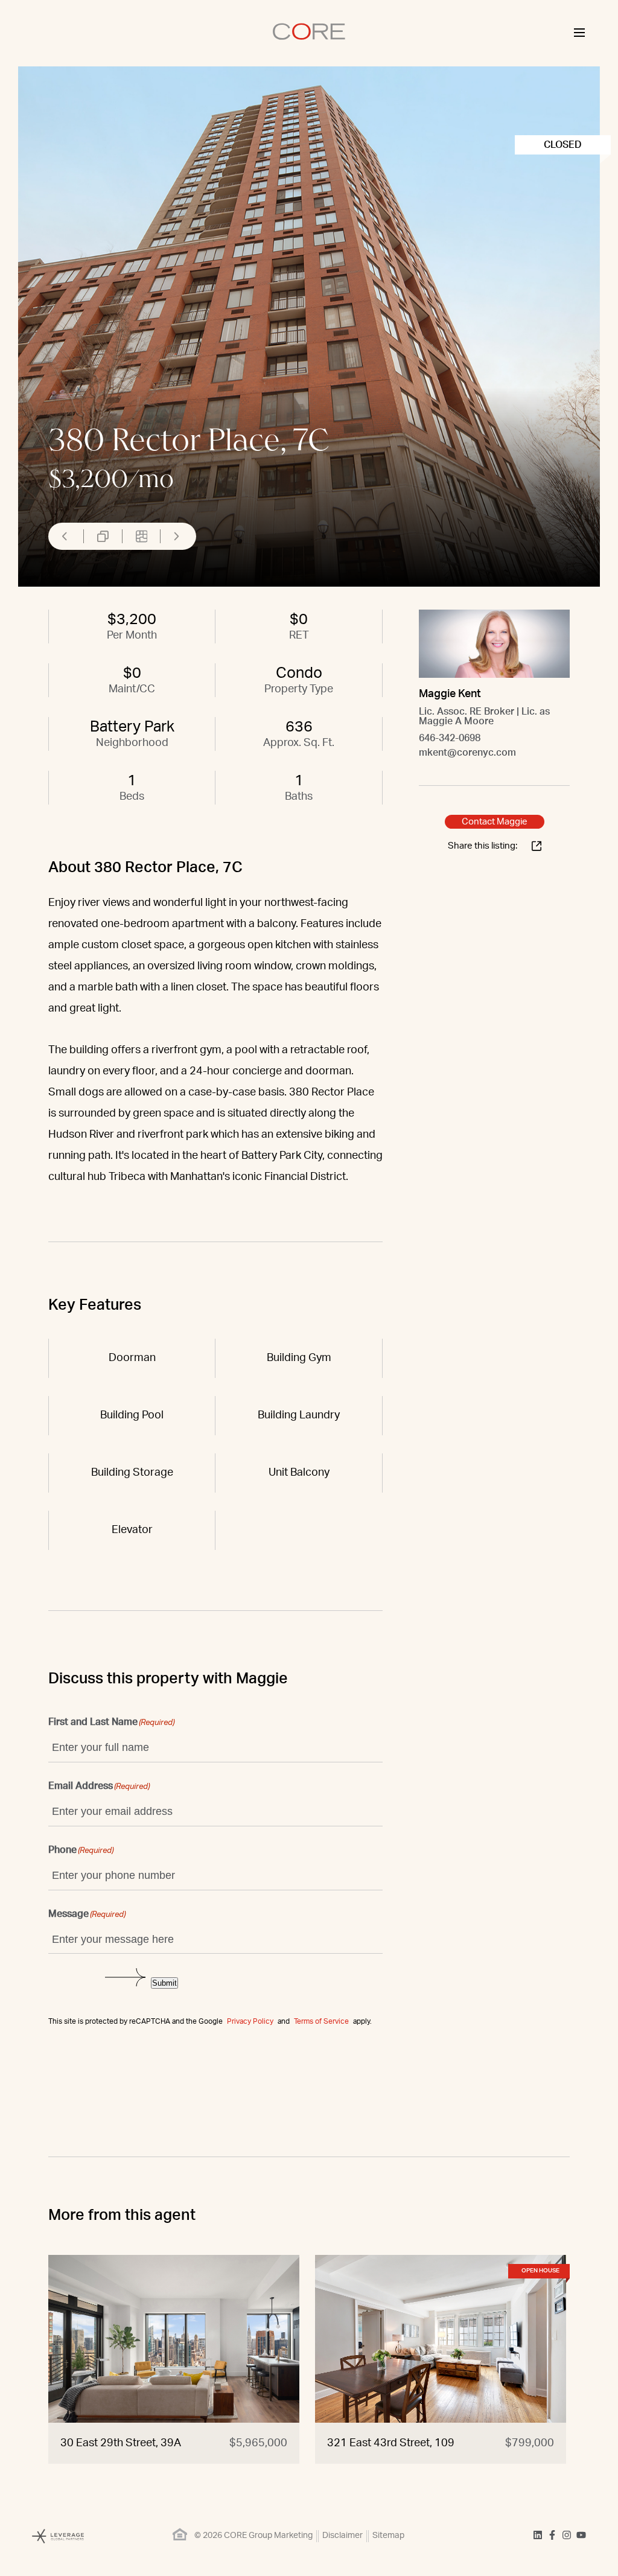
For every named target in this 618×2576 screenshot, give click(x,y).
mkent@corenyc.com (467, 753)
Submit (164, 1983)
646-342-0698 (450, 738)
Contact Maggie (495, 822)
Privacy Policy (250, 2021)
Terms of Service (321, 2021)
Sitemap (388, 2536)
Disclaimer (342, 2536)
